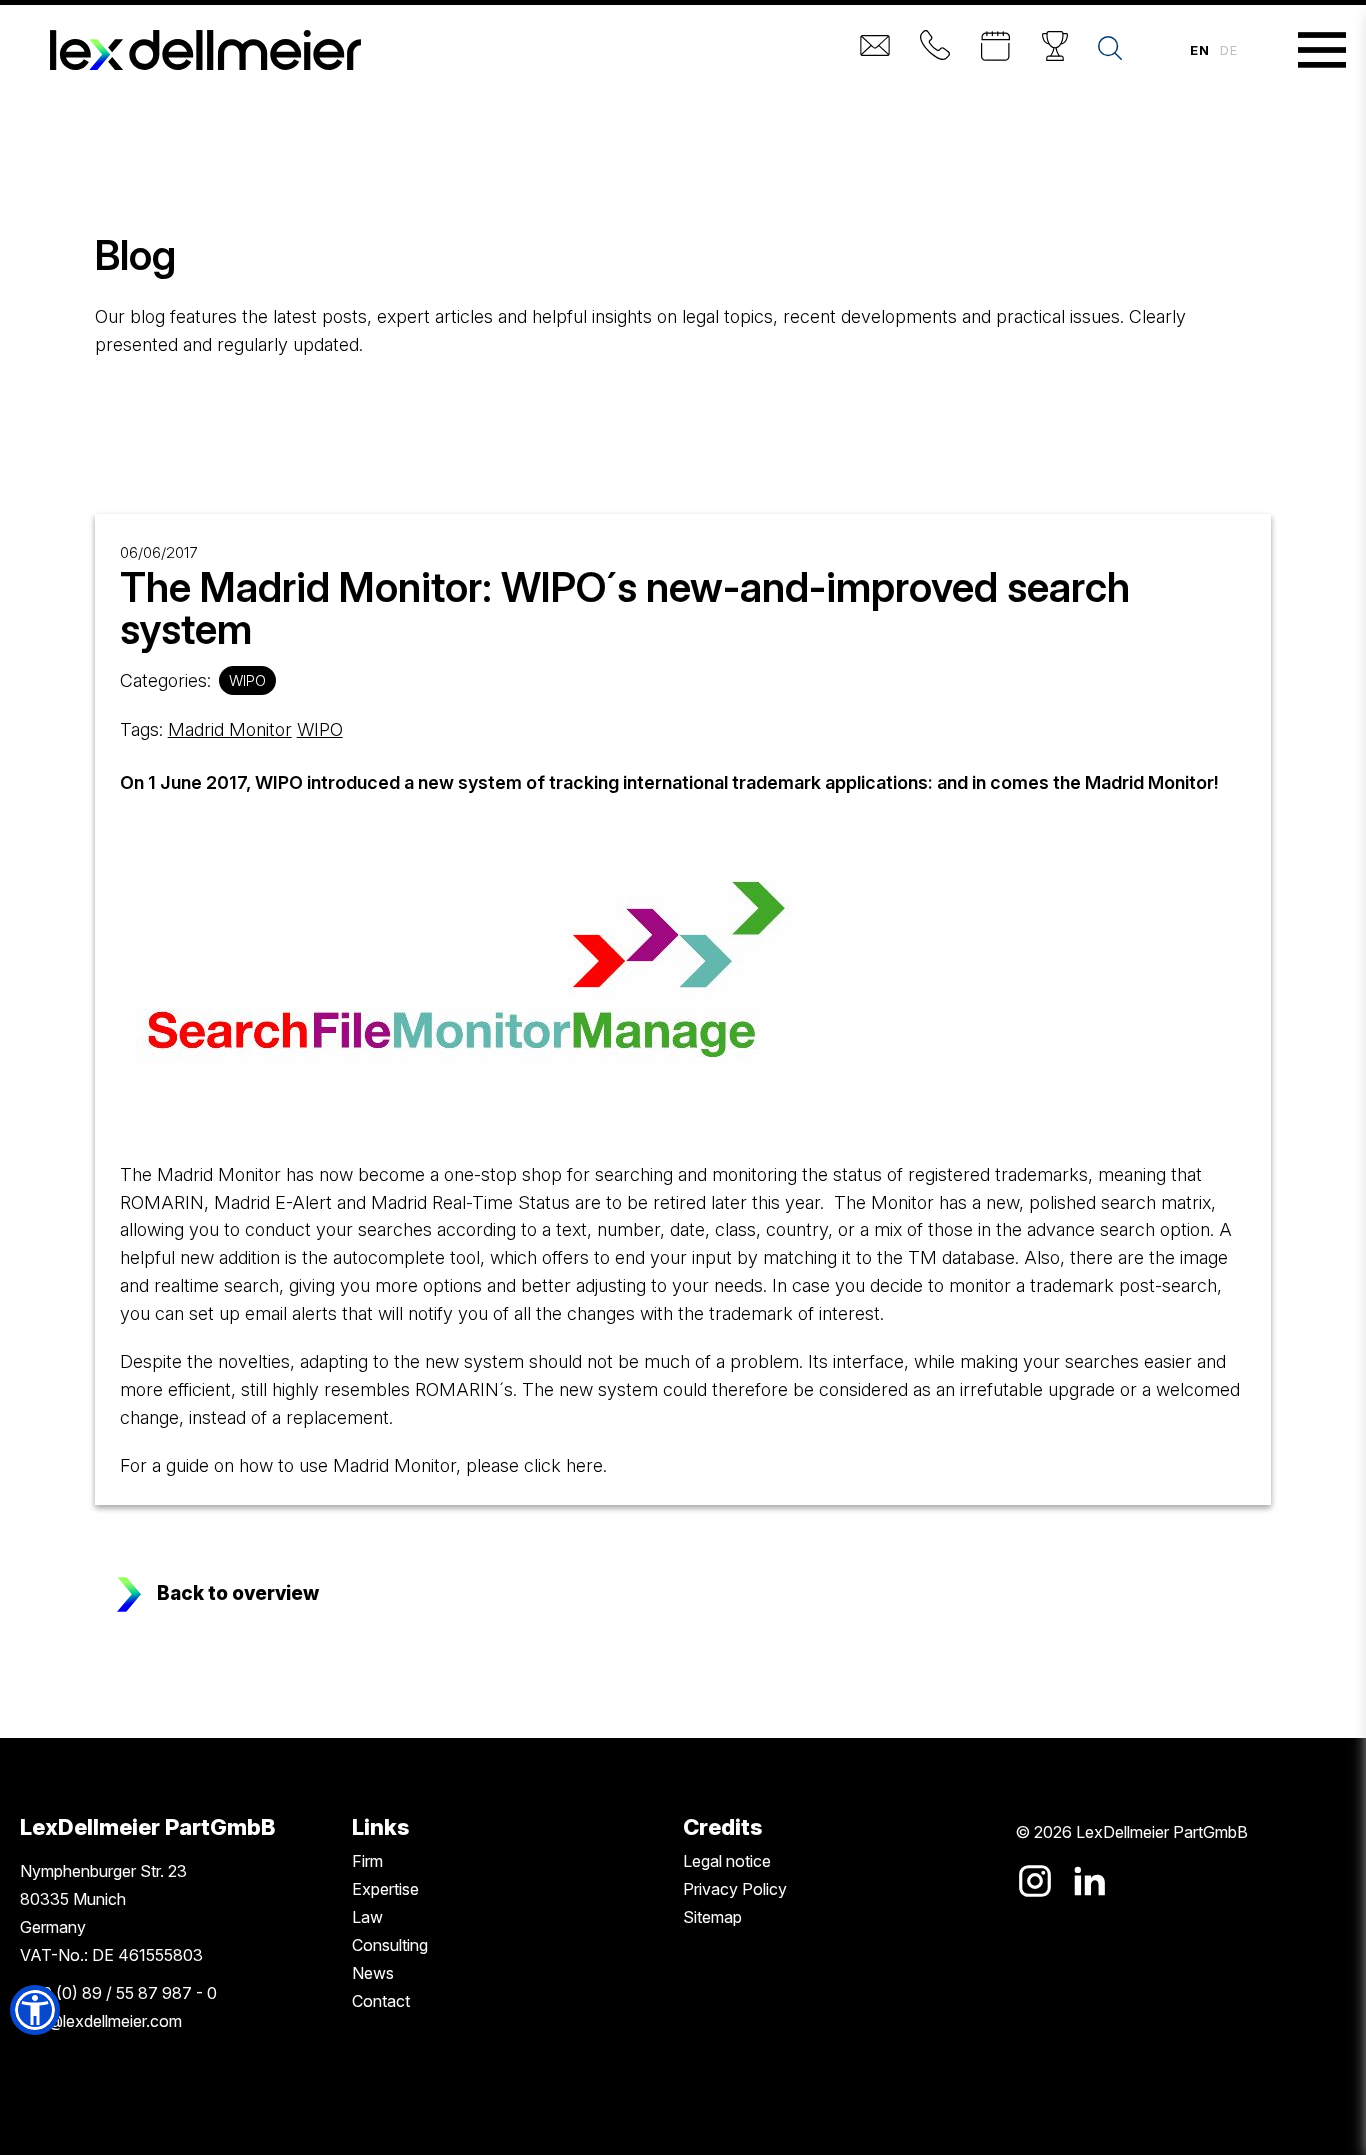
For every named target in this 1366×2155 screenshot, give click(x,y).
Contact (381, 2001)
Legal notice (727, 1861)
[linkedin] (1089, 1881)
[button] (35, 2010)
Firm (367, 1861)
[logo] (205, 50)
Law (367, 1917)
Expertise (385, 1889)
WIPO (247, 680)
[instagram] (1035, 1881)
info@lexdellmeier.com (101, 2021)
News (373, 1973)
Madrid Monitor (230, 729)
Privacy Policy (735, 1889)
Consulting (390, 1945)
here (584, 1465)
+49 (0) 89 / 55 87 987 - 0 (118, 1993)
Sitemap (712, 1917)
